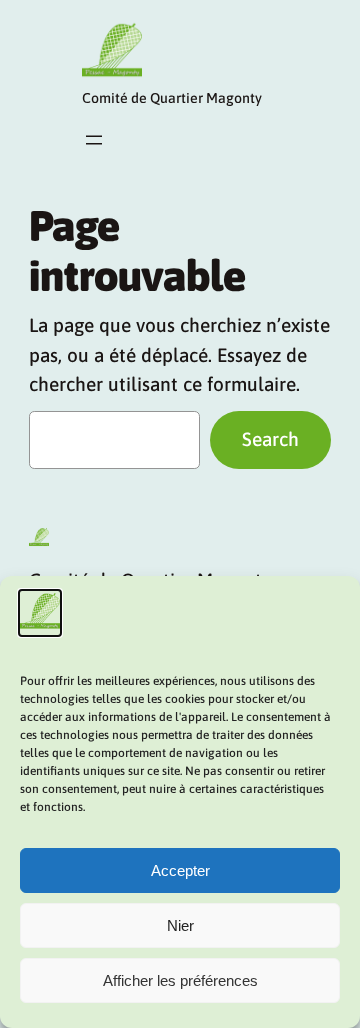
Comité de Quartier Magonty (172, 98)
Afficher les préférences (180, 980)
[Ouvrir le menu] (94, 140)
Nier (180, 925)
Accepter (180, 870)
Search (270, 439)
